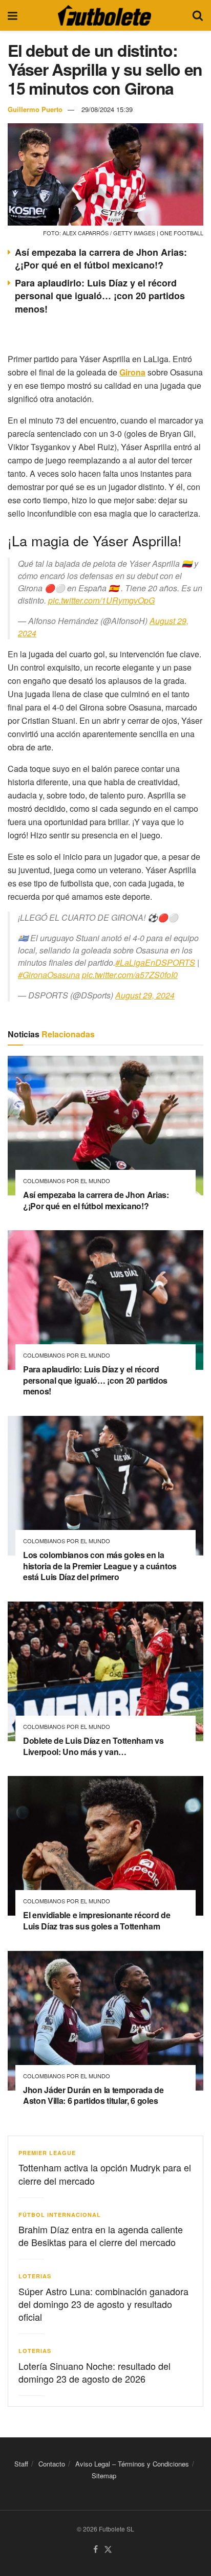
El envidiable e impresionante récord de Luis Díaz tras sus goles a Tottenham (97, 1920)
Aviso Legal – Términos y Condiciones (132, 2464)
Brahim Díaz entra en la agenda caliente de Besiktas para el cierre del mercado (101, 2236)
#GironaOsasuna (49, 975)
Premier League (47, 2153)
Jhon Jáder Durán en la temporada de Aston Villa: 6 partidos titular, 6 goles (93, 2095)
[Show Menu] (13, 15)
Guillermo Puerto (35, 109)
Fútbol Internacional (60, 2215)
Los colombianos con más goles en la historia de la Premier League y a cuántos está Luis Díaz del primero (100, 1566)
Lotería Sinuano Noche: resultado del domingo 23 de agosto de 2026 (94, 2372)
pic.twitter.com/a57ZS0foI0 (130, 975)
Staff (21, 2464)
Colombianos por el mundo (67, 1181)
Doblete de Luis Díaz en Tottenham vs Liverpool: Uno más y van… (93, 1746)
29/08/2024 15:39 (107, 109)
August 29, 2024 (145, 995)
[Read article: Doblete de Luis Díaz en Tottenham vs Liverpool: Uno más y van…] (105, 1671)
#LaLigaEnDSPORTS (155, 962)
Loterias (35, 2276)
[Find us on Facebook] (96, 2550)
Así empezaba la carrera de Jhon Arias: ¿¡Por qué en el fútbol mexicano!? (101, 259)
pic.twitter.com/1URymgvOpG (101, 600)
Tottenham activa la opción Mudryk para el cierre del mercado (105, 2174)
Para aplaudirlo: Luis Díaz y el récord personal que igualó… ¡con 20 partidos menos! (100, 296)
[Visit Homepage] (104, 15)
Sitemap (104, 2476)
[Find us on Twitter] (108, 2550)
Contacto (52, 2464)
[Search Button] (198, 15)
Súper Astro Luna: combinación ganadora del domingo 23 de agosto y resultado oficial (103, 2304)
